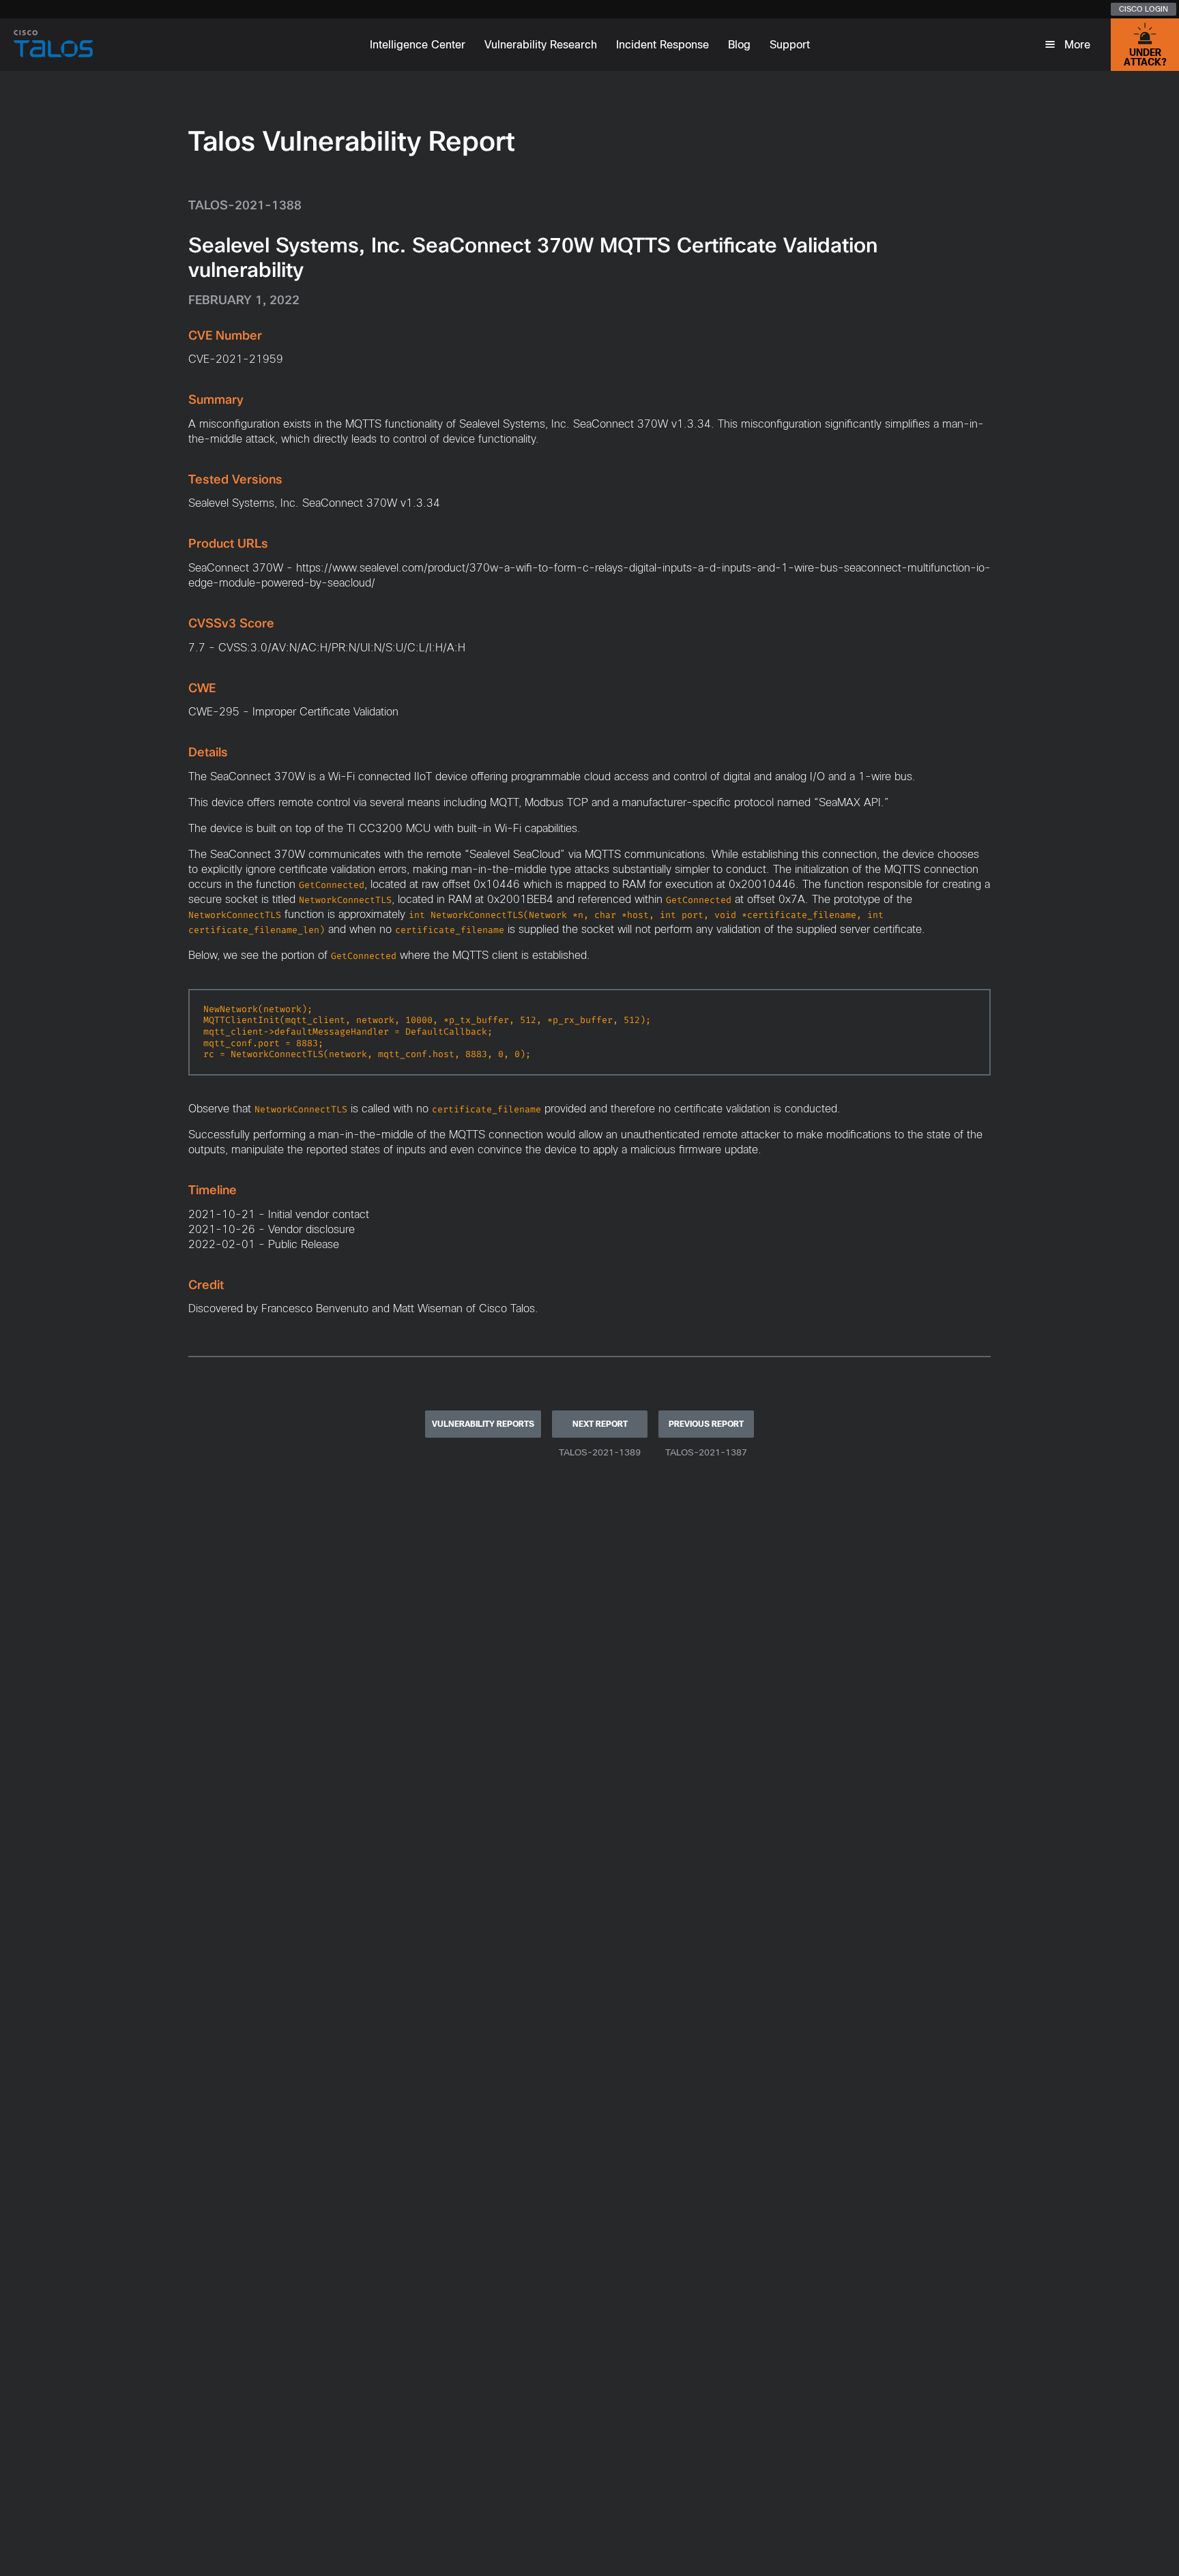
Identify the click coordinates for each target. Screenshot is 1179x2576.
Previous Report (706, 1424)
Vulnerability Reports (483, 1424)
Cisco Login (1144, 9)
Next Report (600, 1424)
